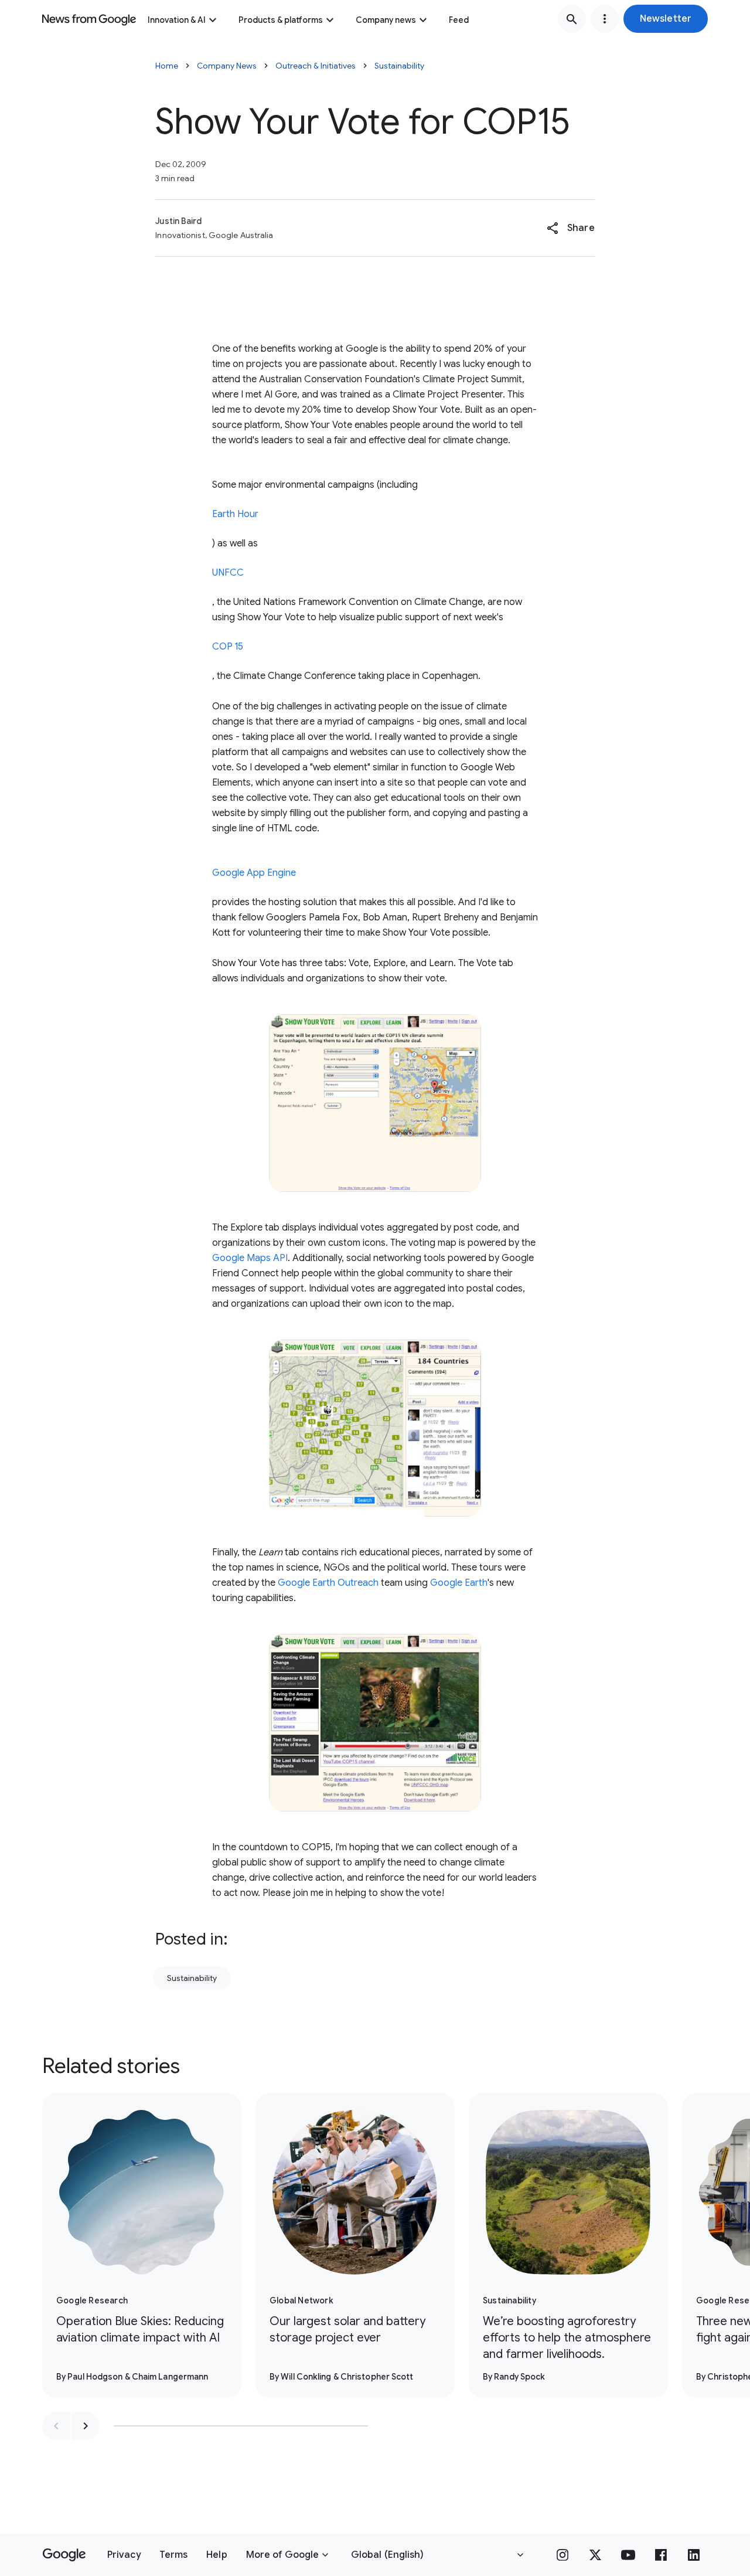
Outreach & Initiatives (316, 66)
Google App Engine (254, 873)
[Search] (572, 19)
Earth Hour (235, 514)
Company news (386, 20)
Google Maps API (250, 1258)
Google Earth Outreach (328, 1583)
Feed (459, 20)
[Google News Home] (89, 19)
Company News (227, 66)
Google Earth (459, 1583)
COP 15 (228, 647)
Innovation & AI (177, 20)
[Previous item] (56, 2426)
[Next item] (86, 2426)
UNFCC (228, 573)
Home (167, 66)
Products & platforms (281, 20)
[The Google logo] (64, 2555)
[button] (666, 19)
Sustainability (399, 66)
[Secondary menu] (605, 19)
